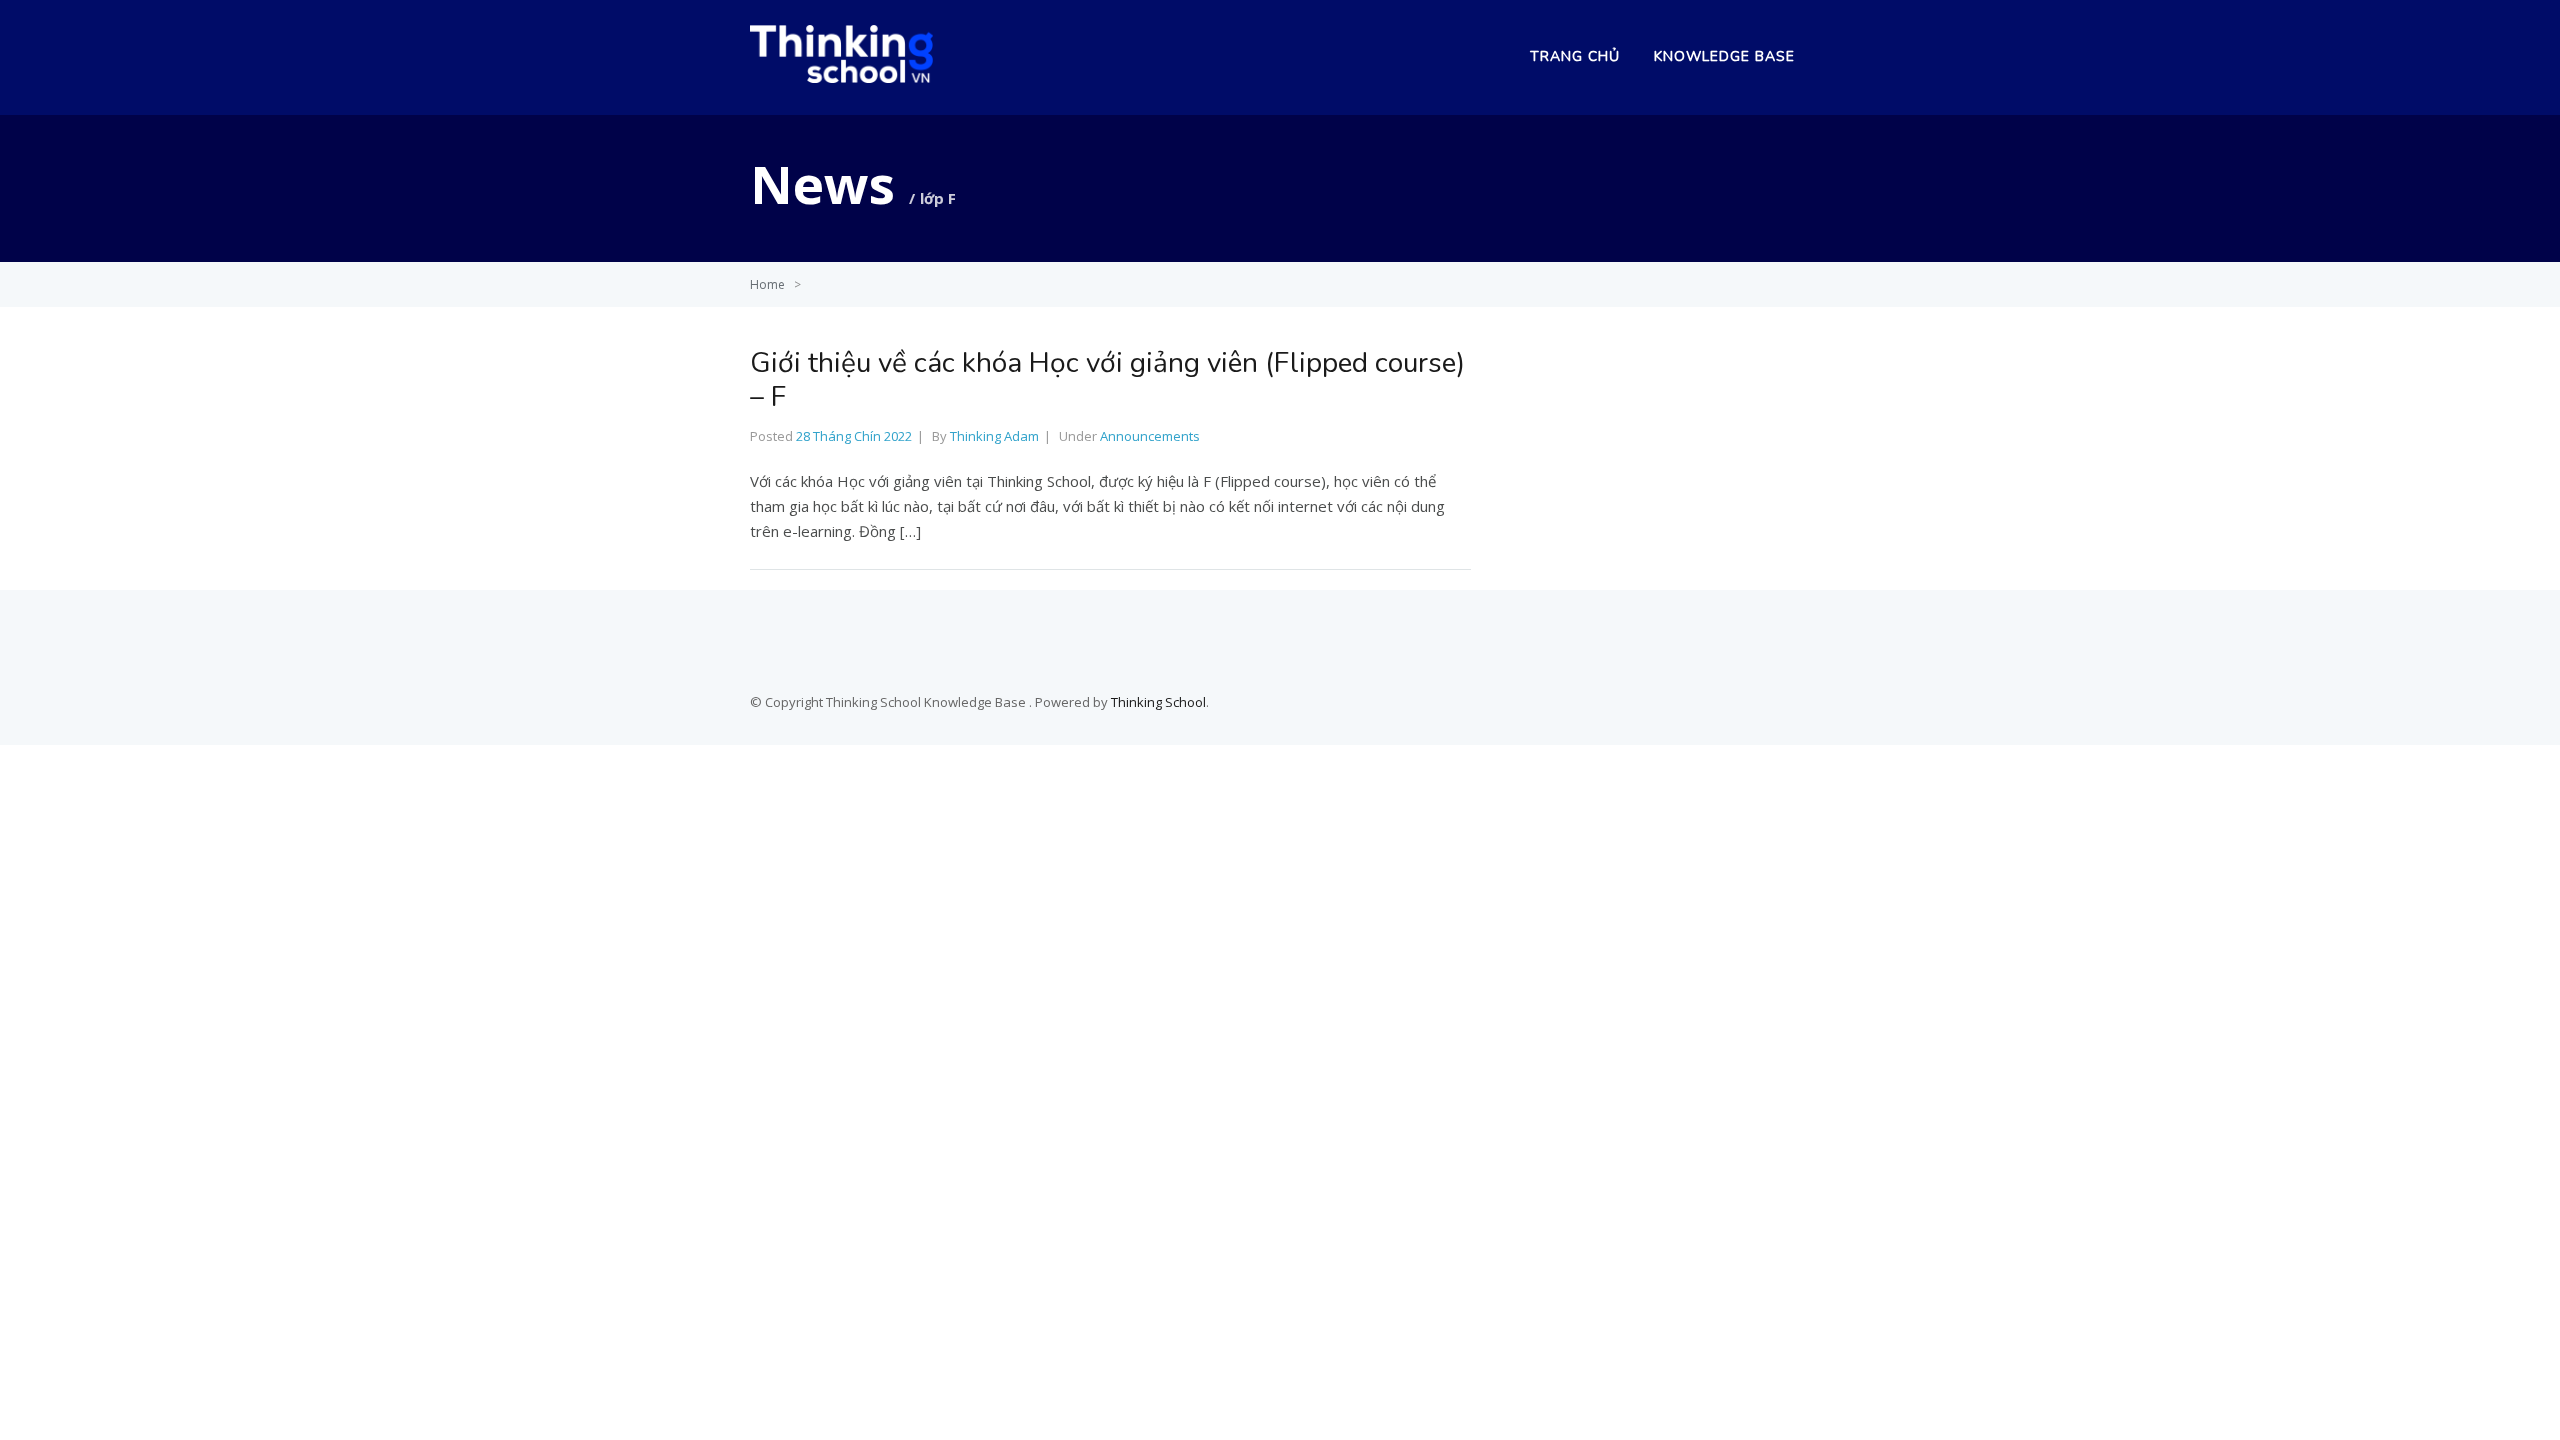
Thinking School (1158, 702)
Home (767, 284)
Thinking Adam (994, 436)
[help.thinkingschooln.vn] (841, 77)
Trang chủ (1575, 56)
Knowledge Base (1724, 56)
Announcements (1150, 436)
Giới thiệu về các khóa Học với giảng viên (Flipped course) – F (1107, 380)
